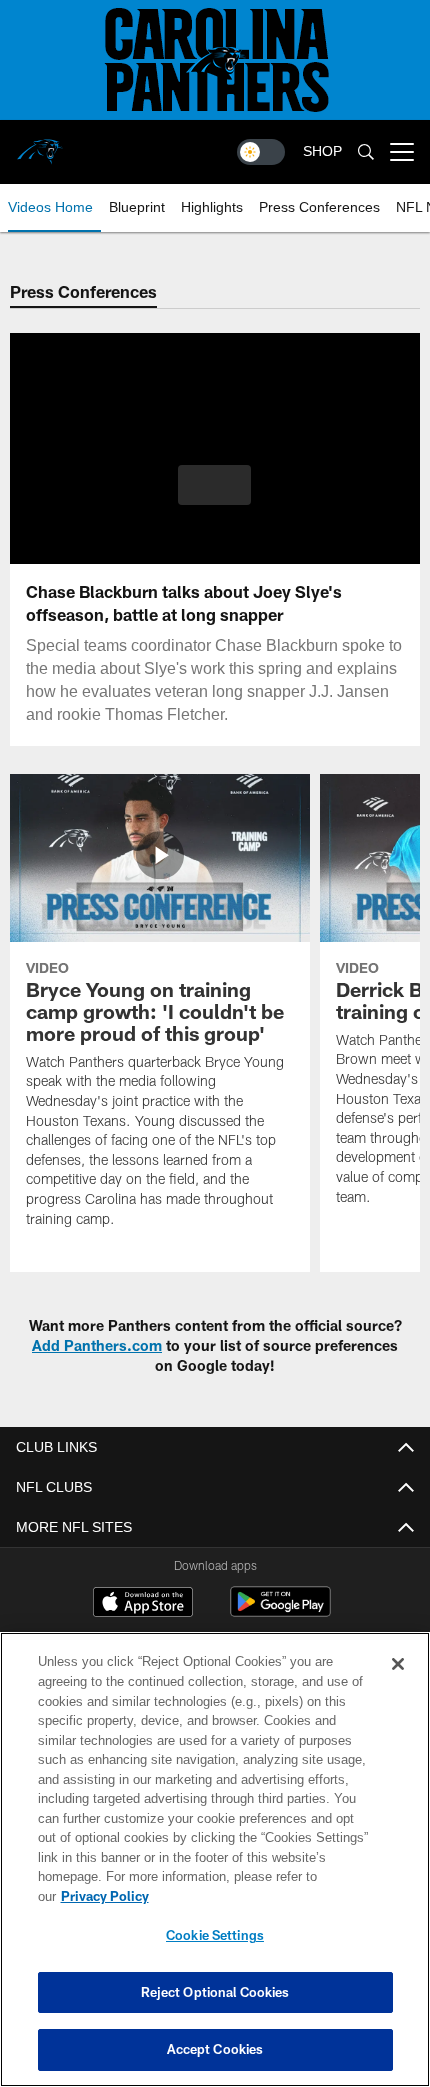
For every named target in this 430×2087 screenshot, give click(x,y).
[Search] (366, 152)
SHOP (322, 151)
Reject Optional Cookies (215, 1992)
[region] (215, 1869)
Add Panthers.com (97, 1345)
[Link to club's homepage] (40, 144)
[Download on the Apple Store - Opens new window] (143, 1604)
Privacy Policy (259, 1896)
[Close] (398, 1684)
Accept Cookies (215, 2049)
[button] (214, 485)
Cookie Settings (215, 1935)
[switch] (261, 152)
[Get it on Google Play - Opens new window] (280, 1611)
